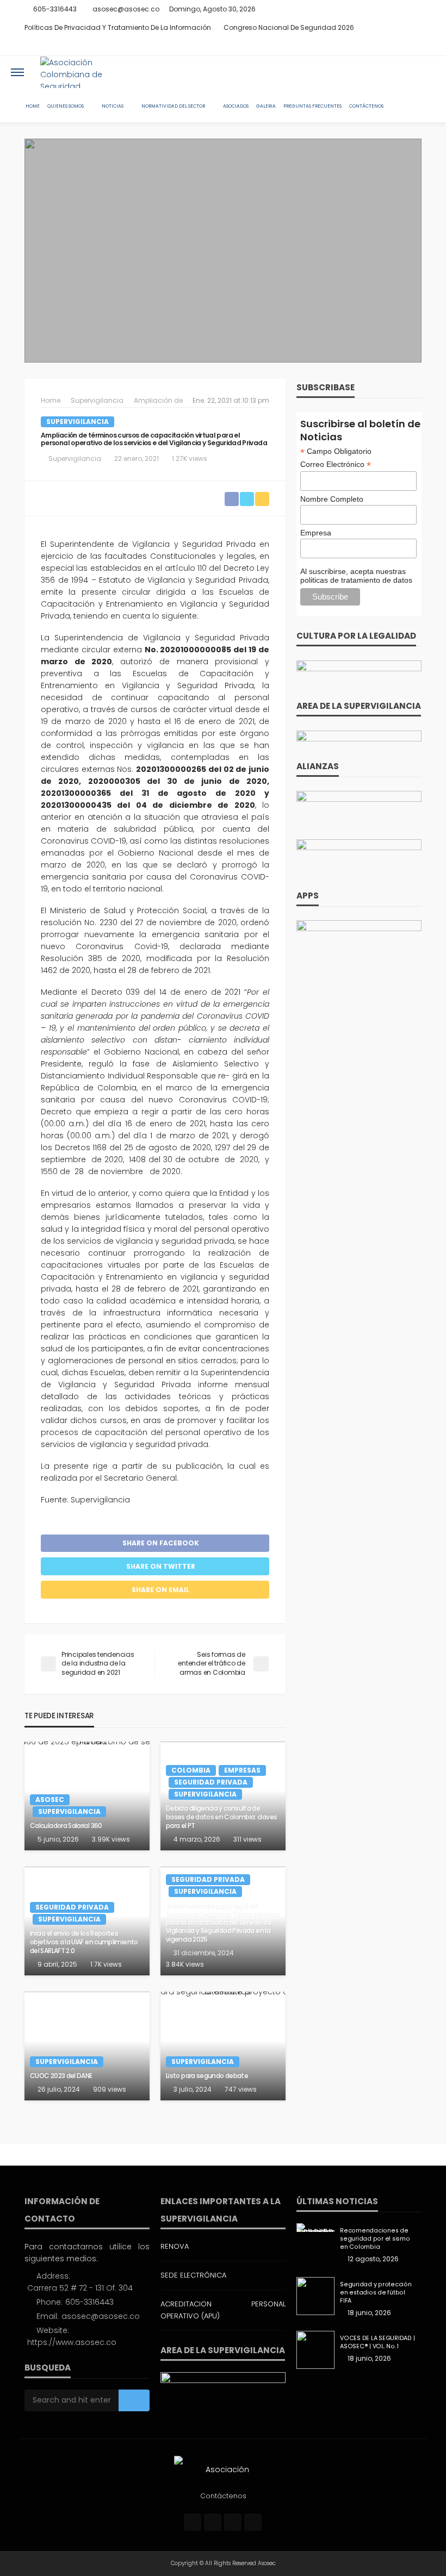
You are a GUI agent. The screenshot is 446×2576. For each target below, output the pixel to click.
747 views (241, 2089)
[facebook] (372, 46)
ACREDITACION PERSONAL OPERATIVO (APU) (223, 2310)
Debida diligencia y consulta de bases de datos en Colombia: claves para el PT (221, 1817)
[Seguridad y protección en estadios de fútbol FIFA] (315, 2296)
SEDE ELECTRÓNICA (193, 2275)
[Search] (426, 72)
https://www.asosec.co (72, 2342)
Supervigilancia (78, 422)
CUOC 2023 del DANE (61, 2076)
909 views (110, 2089)
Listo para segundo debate (207, 2076)
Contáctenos (366, 106)
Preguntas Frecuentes (312, 106)
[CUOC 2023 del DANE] (87, 2046)
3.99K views (111, 1839)
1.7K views (106, 1964)
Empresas (242, 1770)
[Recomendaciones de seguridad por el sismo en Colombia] (315, 2228)
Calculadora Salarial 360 (66, 1826)
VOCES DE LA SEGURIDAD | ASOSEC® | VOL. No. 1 (377, 2342)
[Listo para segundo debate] (223, 2046)
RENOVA (175, 2246)
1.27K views (190, 459)
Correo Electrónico (336, 464)
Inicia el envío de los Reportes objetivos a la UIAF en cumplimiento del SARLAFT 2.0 (84, 1942)
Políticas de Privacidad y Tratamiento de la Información (118, 27)
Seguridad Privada (211, 1782)
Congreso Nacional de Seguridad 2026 (289, 27)
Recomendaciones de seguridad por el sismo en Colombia (375, 2239)
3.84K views (185, 1964)
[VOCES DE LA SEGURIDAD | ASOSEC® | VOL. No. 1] (315, 2350)
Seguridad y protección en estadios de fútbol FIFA (376, 2293)
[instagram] (400, 46)
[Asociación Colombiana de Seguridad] (82, 72)
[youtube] (414, 46)
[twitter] (386, 46)
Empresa (316, 533)
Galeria (266, 106)
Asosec (50, 1800)
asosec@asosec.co (101, 2316)
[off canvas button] (17, 72)
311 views (247, 1839)
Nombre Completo (332, 499)
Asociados (236, 106)
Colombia (191, 1770)
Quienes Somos (66, 106)
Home (33, 106)
